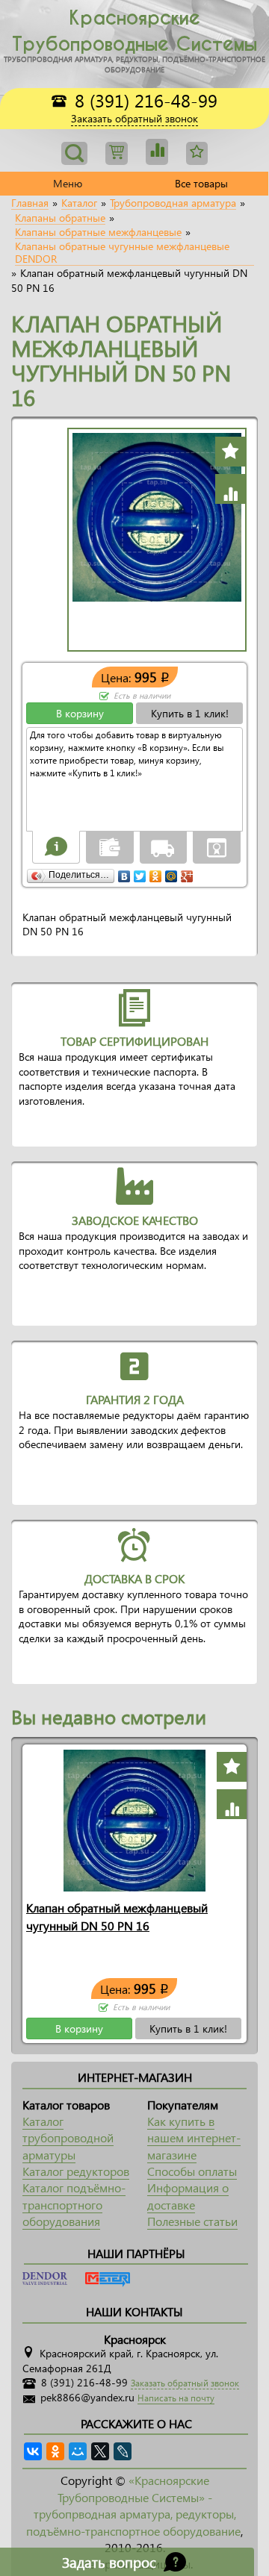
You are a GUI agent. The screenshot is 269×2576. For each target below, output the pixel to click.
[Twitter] (140, 873)
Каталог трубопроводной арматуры (68, 2138)
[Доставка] (163, 846)
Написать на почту (176, 2398)
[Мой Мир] (171, 873)
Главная (30, 203)
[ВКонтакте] (124, 873)
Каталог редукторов (76, 2171)
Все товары (201, 183)
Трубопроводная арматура (173, 203)
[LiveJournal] (123, 2451)
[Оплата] (110, 846)
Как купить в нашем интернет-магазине (194, 2138)
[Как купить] (56, 846)
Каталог (79, 203)
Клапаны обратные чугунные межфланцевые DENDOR (122, 253)
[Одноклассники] (156, 873)
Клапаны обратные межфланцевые (98, 232)
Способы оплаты (192, 2171)
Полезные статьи (192, 2221)
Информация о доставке (188, 2196)
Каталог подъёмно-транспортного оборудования (74, 2204)
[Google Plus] (187, 873)
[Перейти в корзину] (117, 153)
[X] (100, 2451)
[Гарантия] (217, 846)
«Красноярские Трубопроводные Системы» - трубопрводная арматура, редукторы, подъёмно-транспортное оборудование (133, 2505)
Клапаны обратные (60, 218)
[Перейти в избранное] (157, 152)
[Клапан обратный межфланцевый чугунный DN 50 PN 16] (134, 1819)
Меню (68, 183)
